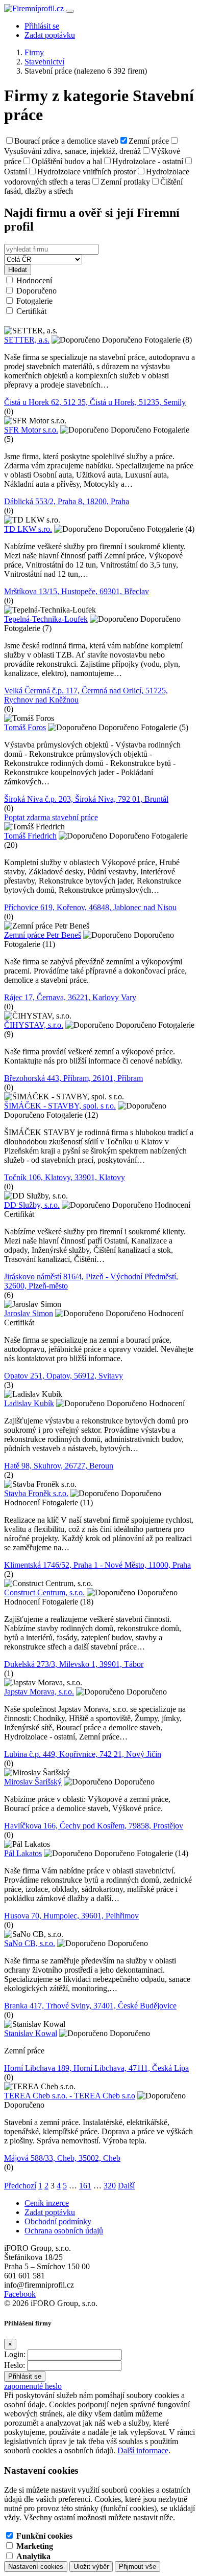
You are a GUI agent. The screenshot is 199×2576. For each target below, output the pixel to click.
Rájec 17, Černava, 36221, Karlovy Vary (70, 997)
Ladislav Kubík (29, 1403)
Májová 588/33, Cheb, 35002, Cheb (62, 2158)
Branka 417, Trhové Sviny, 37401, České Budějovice (90, 2006)
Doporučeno (36, 291)
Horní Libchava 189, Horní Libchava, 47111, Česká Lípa (96, 2068)
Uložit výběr (91, 2567)
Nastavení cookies (36, 2567)
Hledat (18, 270)
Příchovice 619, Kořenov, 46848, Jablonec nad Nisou (90, 907)
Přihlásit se (42, 26)
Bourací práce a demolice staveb (66, 141)
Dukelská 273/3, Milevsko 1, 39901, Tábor (74, 1664)
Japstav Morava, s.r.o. (39, 1692)
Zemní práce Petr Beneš (43, 935)
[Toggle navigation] (70, 11)
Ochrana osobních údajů (64, 2231)
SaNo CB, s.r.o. (30, 1943)
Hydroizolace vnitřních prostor (86, 172)
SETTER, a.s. (27, 340)
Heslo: (15, 2365)
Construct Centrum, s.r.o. (44, 1592)
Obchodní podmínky (58, 2221)
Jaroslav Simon (29, 1313)
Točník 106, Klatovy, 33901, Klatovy (65, 1177)
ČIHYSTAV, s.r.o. (34, 1025)
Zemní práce (149, 141)
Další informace (143, 2450)
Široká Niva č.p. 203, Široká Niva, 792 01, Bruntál (86, 799)
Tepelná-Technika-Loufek (46, 619)
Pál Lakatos (23, 1853)
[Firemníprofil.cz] (35, 8)
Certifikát (31, 311)
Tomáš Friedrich (30, 836)
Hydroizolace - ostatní (148, 161)
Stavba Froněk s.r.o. (36, 1493)
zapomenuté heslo (33, 2386)
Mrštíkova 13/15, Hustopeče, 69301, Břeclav (77, 591)
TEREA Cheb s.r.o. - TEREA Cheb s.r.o (70, 2096)
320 (110, 2186)
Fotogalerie (34, 301)
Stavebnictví (44, 62)
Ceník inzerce (47, 2203)
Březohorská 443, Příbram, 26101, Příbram (73, 1078)
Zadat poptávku (50, 35)
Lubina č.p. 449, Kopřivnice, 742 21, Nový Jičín (83, 1754)
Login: (15, 2354)
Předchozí (20, 2186)
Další (126, 2186)
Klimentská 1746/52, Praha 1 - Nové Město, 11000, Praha (97, 1565)
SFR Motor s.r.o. (31, 430)
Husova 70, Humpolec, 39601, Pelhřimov (71, 1916)
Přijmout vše (138, 2567)
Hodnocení (34, 280)
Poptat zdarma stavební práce (51, 817)
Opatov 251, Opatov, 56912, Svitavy (64, 1376)
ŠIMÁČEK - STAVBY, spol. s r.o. (60, 1106)
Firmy (34, 52)
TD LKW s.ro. (28, 529)
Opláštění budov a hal (67, 161)
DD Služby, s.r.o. (32, 1205)
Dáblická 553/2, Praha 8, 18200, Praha (67, 501)
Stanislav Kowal (31, 2033)
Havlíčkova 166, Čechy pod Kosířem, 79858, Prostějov (94, 1826)
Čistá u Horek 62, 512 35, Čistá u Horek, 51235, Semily (95, 402)
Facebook (20, 2294)
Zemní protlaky (125, 182)
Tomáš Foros (25, 727)
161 (85, 2186)
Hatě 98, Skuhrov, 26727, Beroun (59, 1466)
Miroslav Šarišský (33, 1782)
